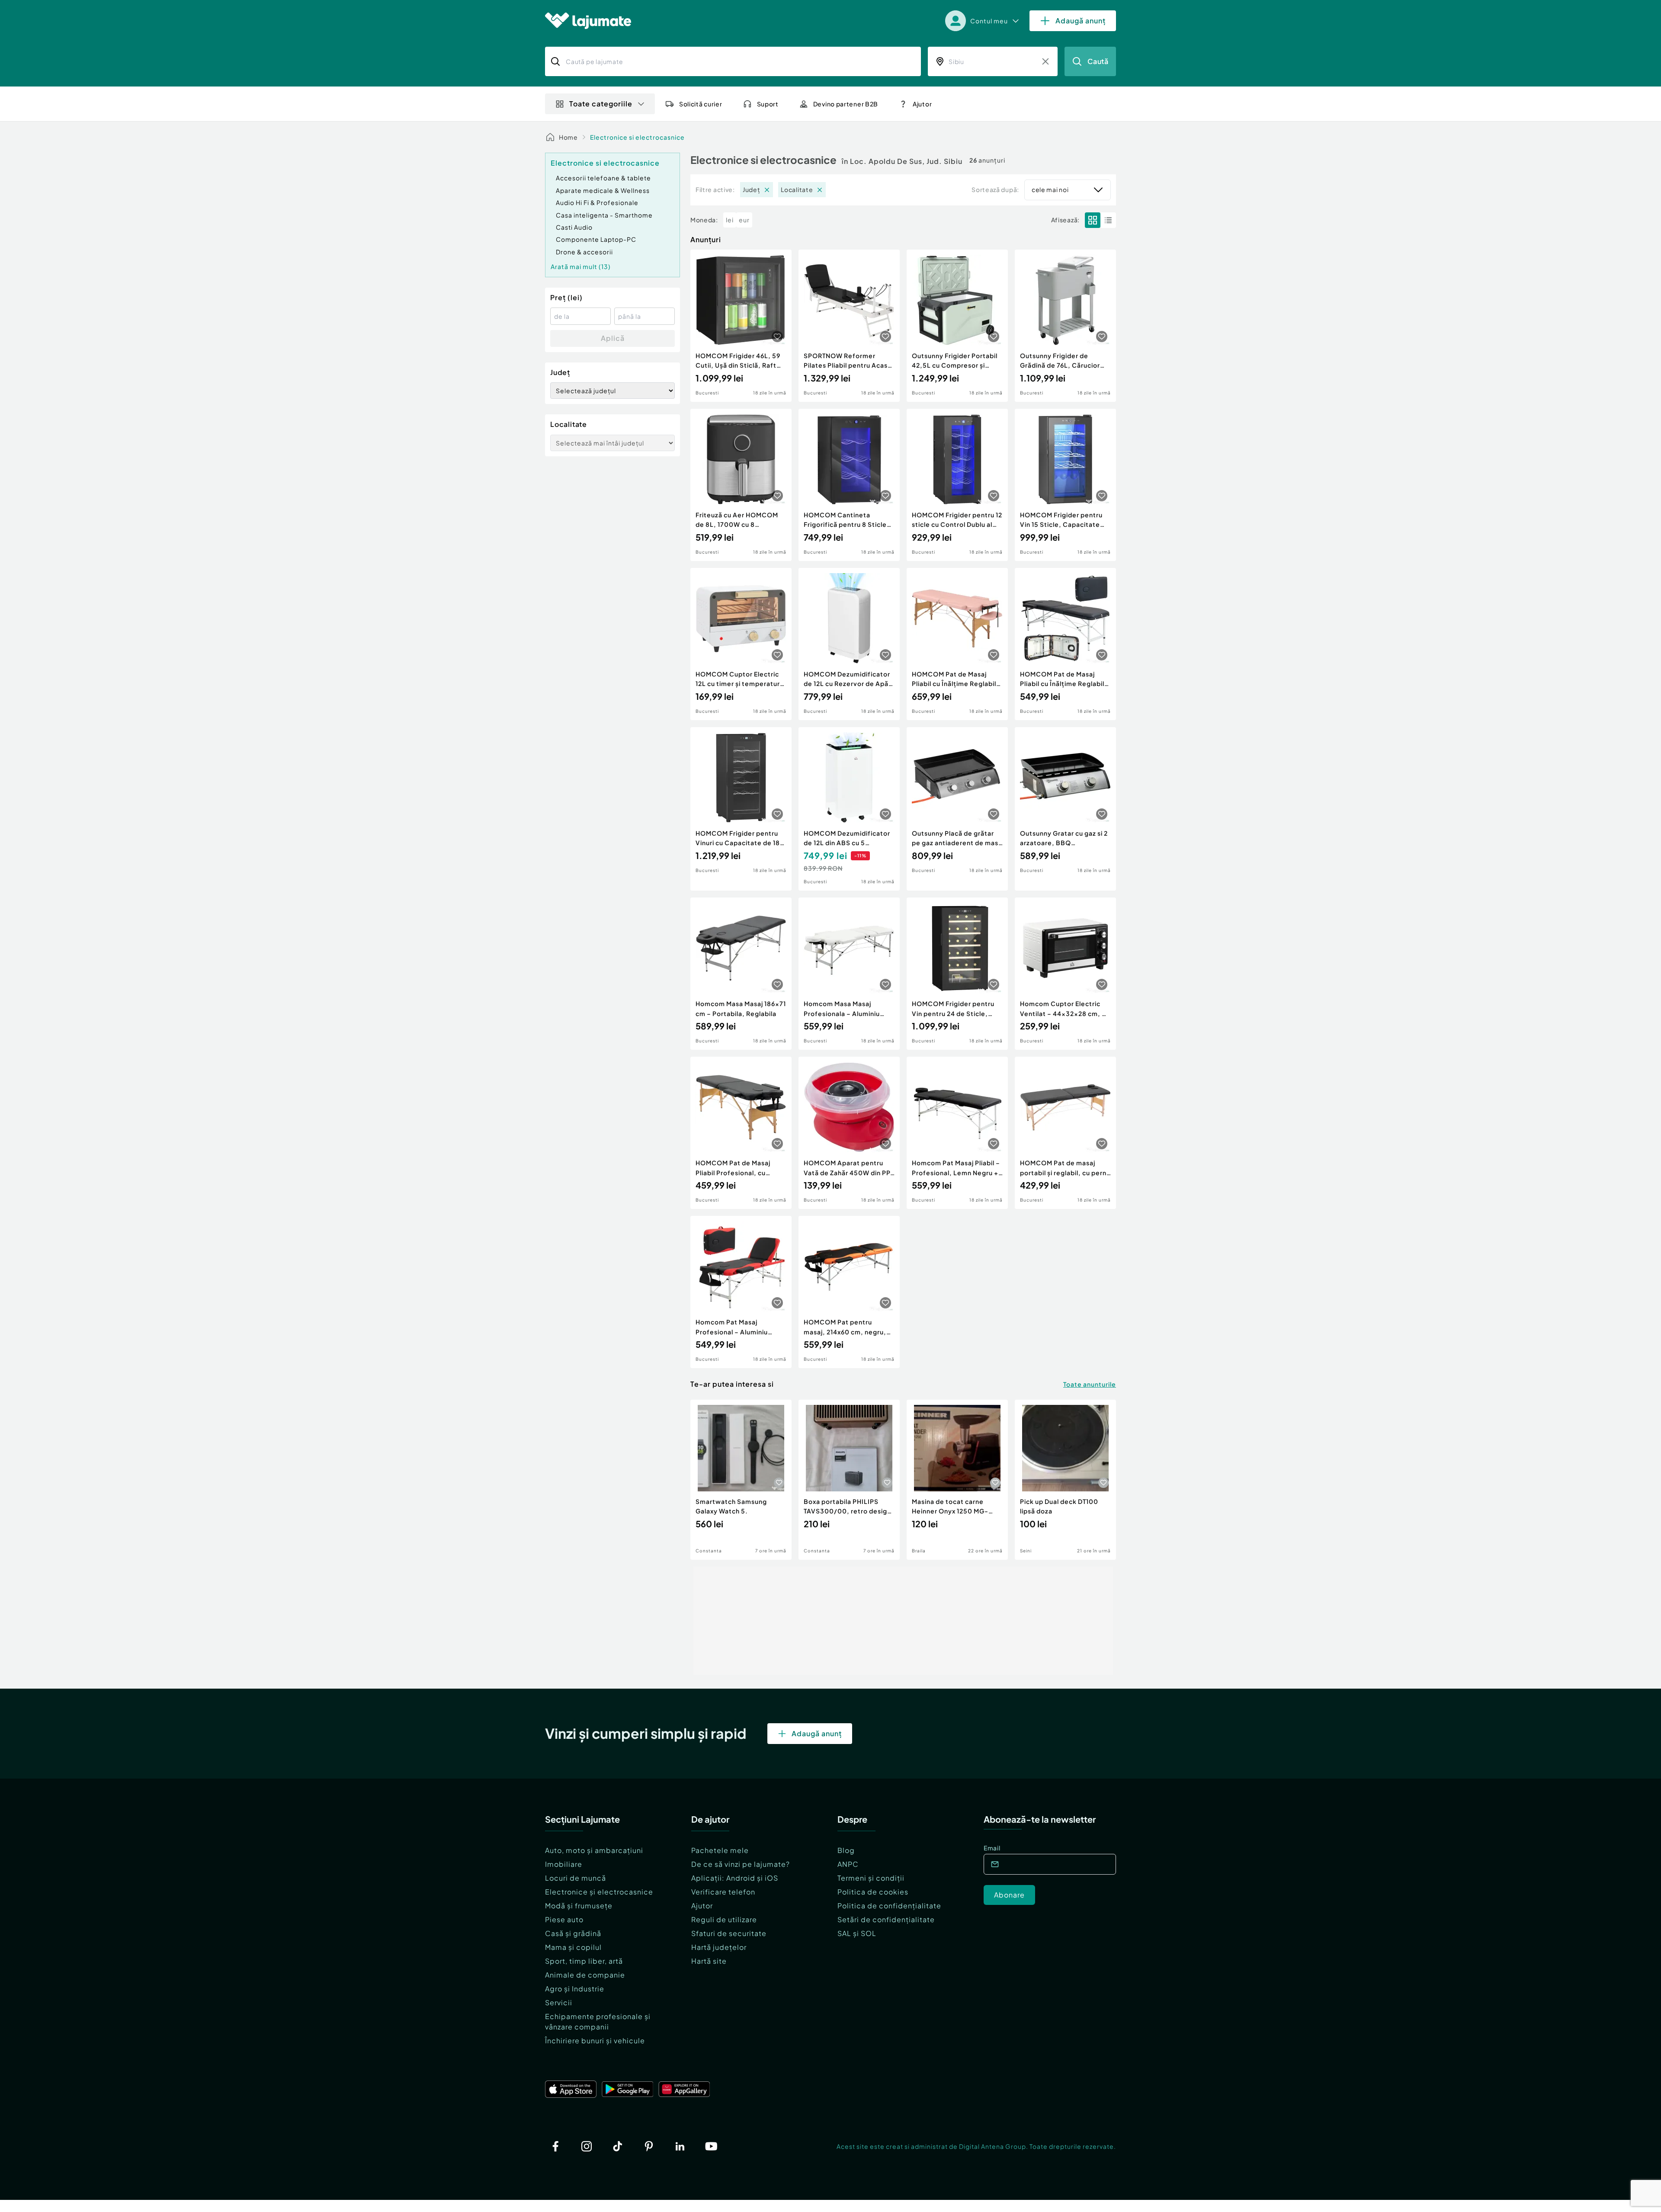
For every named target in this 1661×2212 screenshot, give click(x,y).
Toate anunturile (1090, 1384)
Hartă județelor (719, 1947)
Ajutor (702, 1906)
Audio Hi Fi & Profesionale (597, 202)
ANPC (848, 1864)
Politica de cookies (873, 1892)
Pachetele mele (720, 1850)
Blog (846, 1850)
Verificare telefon (723, 1892)
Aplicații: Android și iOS (735, 1878)
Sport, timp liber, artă (584, 1961)
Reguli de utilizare (724, 1919)
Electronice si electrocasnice (637, 137)
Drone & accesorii (584, 252)
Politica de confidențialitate (889, 1906)
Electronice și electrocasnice (599, 1892)
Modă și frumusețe (579, 1906)
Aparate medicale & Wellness (603, 190)
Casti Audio (574, 227)
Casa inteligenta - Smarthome (604, 215)
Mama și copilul (573, 1947)
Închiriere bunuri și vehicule (595, 2040)
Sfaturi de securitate (729, 1933)
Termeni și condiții (871, 1878)
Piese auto (564, 1919)
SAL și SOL (857, 1933)
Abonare (1009, 1895)
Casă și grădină (573, 1933)
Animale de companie (585, 1975)
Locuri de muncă (576, 1878)
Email (992, 1848)
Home (568, 137)
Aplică (613, 338)
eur (744, 220)
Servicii (559, 2002)
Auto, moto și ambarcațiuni (594, 1850)
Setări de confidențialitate (886, 1919)
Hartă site (709, 1961)
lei (730, 220)
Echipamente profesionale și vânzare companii (598, 2021)
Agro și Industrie (575, 1989)
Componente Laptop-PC (596, 239)
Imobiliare (564, 1864)
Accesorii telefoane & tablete (603, 178)
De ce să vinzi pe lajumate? (741, 1864)
